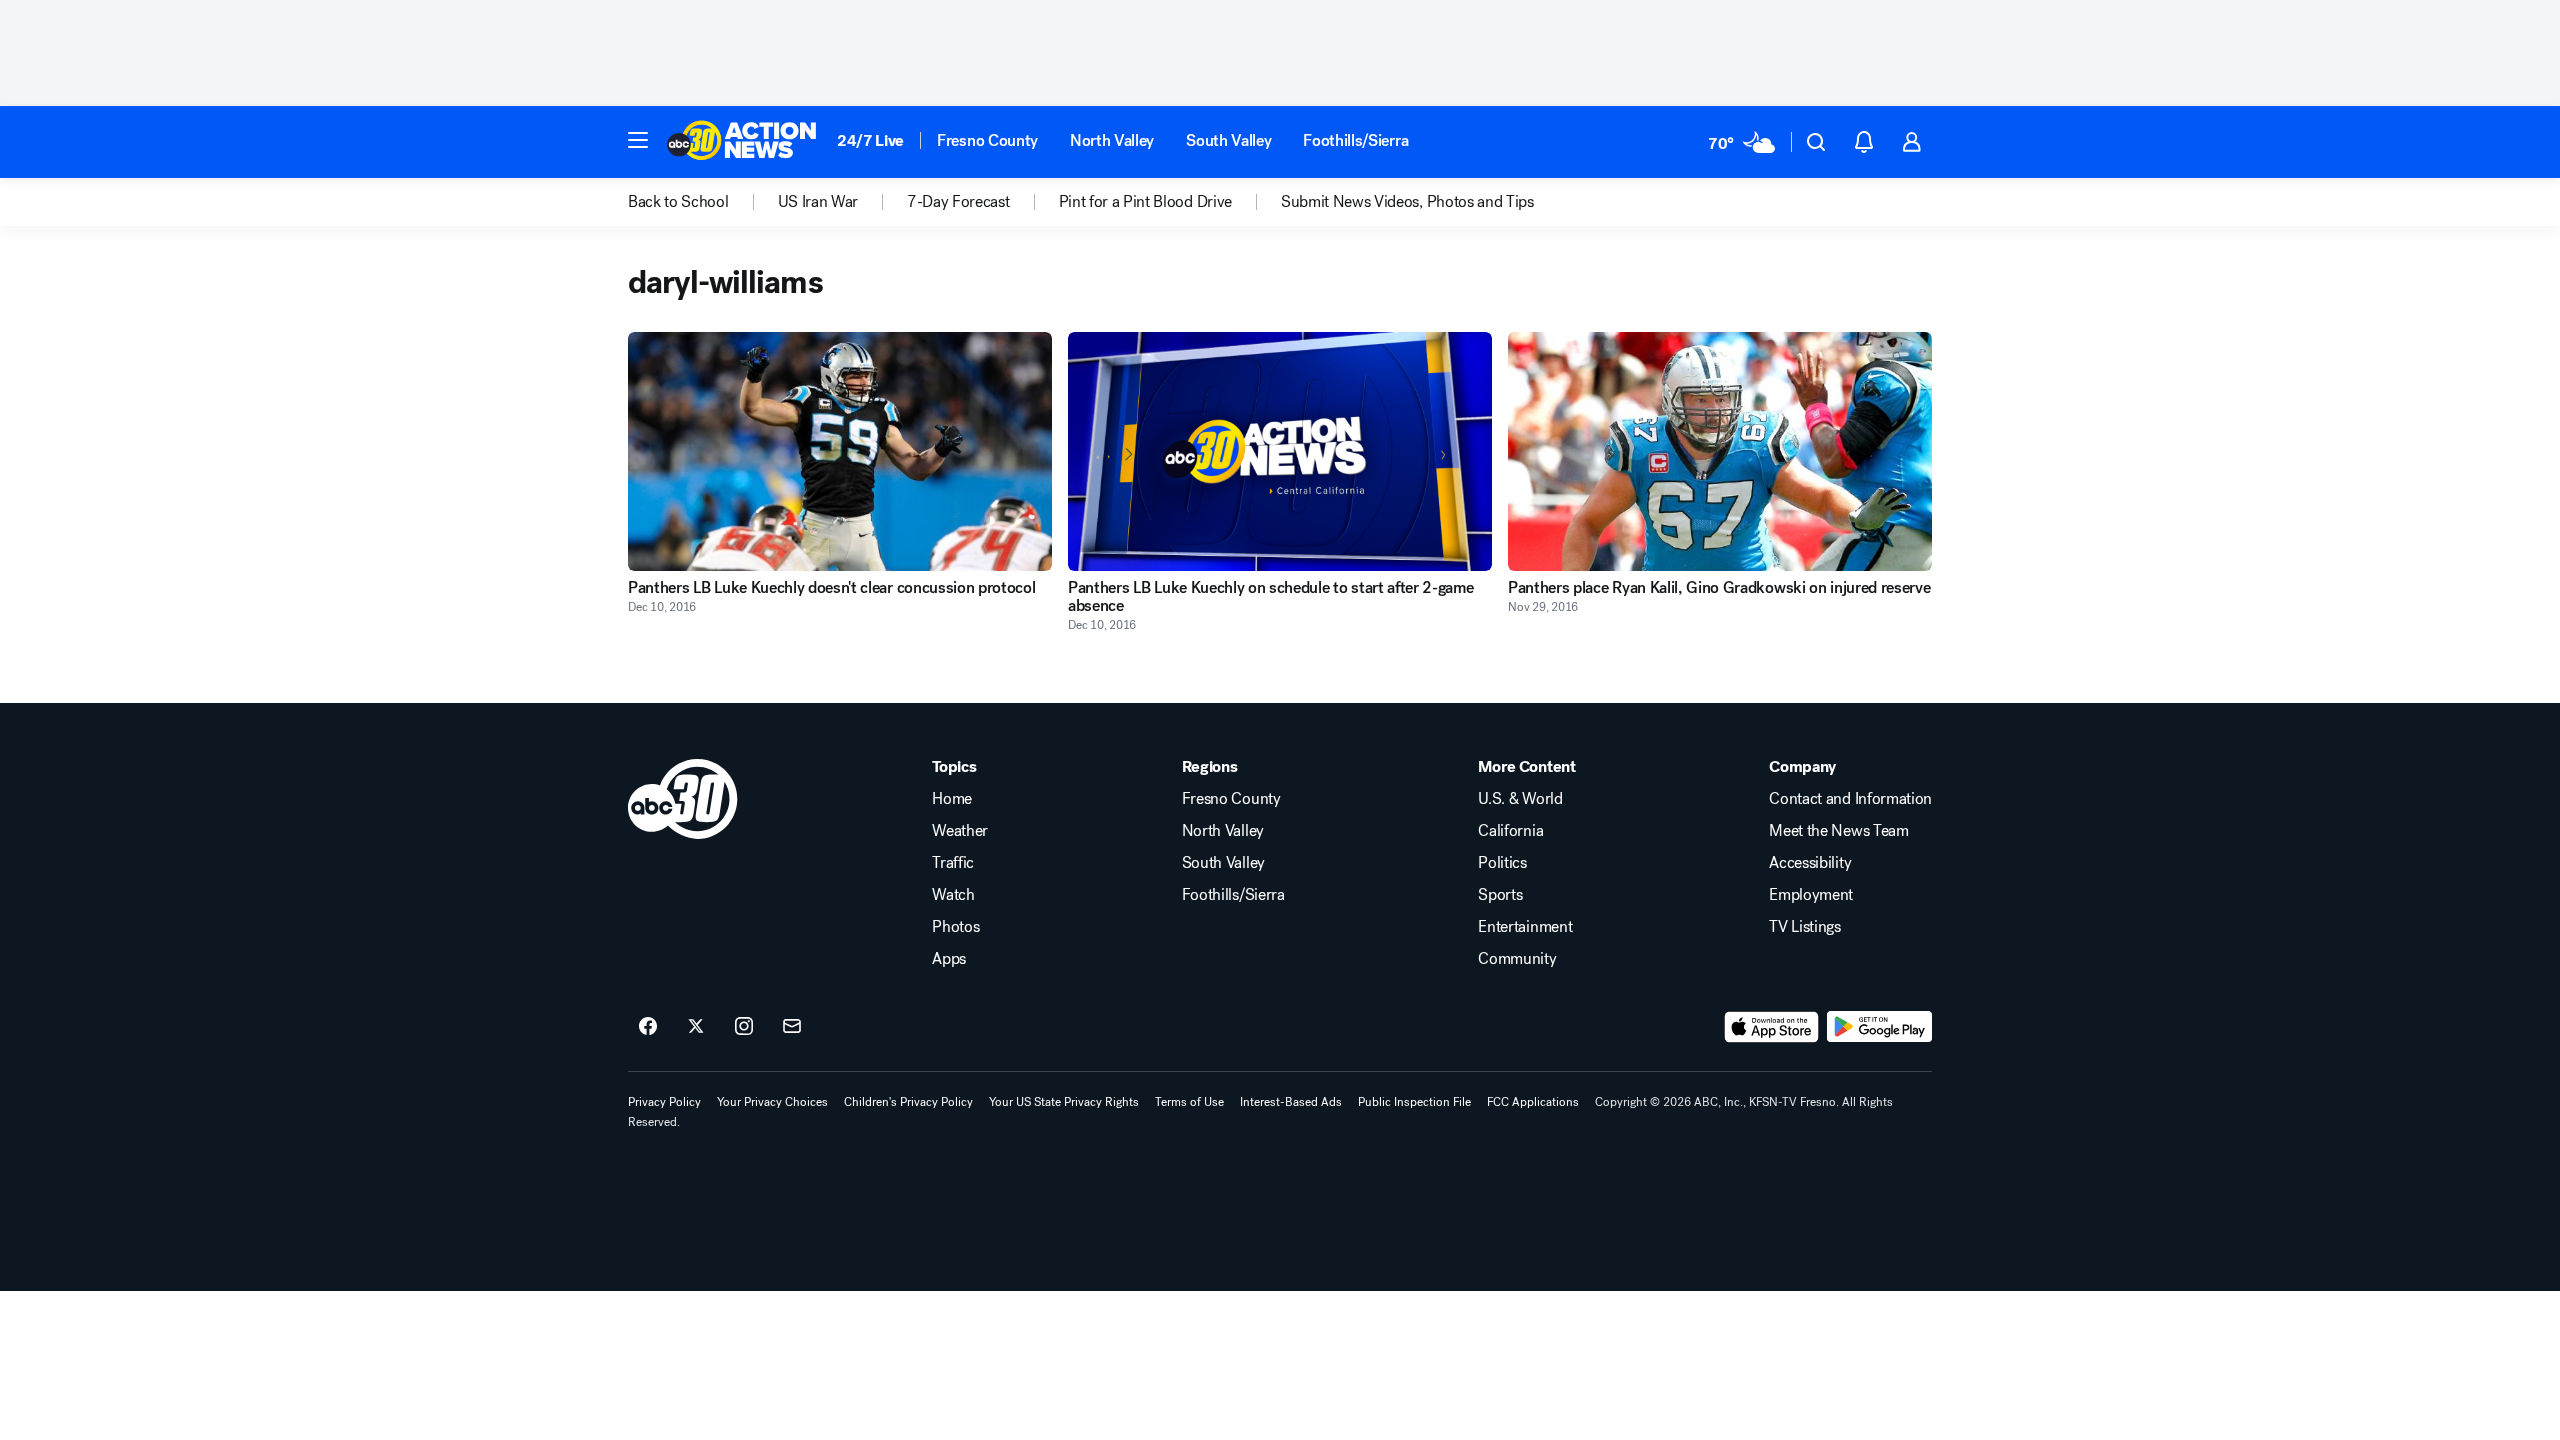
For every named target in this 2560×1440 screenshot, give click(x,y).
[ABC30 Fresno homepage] (742, 142)
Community (1517, 959)
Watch (953, 895)
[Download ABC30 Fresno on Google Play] (1879, 1027)
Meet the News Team (1838, 831)
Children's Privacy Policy (908, 1102)
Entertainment (1525, 927)
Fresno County (987, 140)
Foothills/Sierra (1355, 140)
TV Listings (1804, 927)
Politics (1502, 863)
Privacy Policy (664, 1102)
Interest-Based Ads (1291, 1102)
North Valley (1112, 140)
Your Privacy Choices (772, 1102)
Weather (960, 831)
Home (952, 799)
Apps (949, 959)
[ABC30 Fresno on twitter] (696, 1027)
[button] (638, 140)
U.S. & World (1520, 799)
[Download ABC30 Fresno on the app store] (1772, 1027)
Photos (955, 927)
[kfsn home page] (683, 799)
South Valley (1228, 140)
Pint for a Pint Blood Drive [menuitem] (1145, 202)
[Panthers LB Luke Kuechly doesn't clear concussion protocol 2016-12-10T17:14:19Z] (840, 451)
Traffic (953, 863)
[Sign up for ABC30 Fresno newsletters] (792, 1027)
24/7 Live (870, 140)
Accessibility (1810, 863)
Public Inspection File (1414, 1102)
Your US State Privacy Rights (1064, 1102)
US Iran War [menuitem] (818, 202)
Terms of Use (1189, 1102)
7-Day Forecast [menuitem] (958, 202)
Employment (1811, 895)
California (1510, 831)
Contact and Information (1850, 799)
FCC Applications (1533, 1102)
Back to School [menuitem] (678, 202)
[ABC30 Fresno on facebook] (648, 1027)
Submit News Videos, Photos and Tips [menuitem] (1407, 202)
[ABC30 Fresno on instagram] (744, 1027)
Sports (1500, 895)
